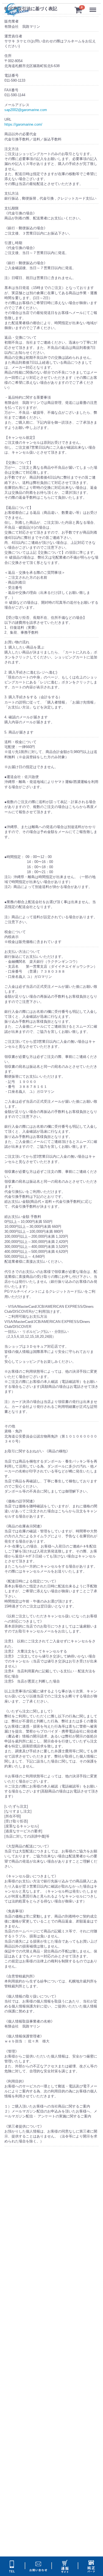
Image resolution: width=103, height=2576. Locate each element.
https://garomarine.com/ (23, 125)
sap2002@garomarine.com (26, 110)
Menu (94, 7)
